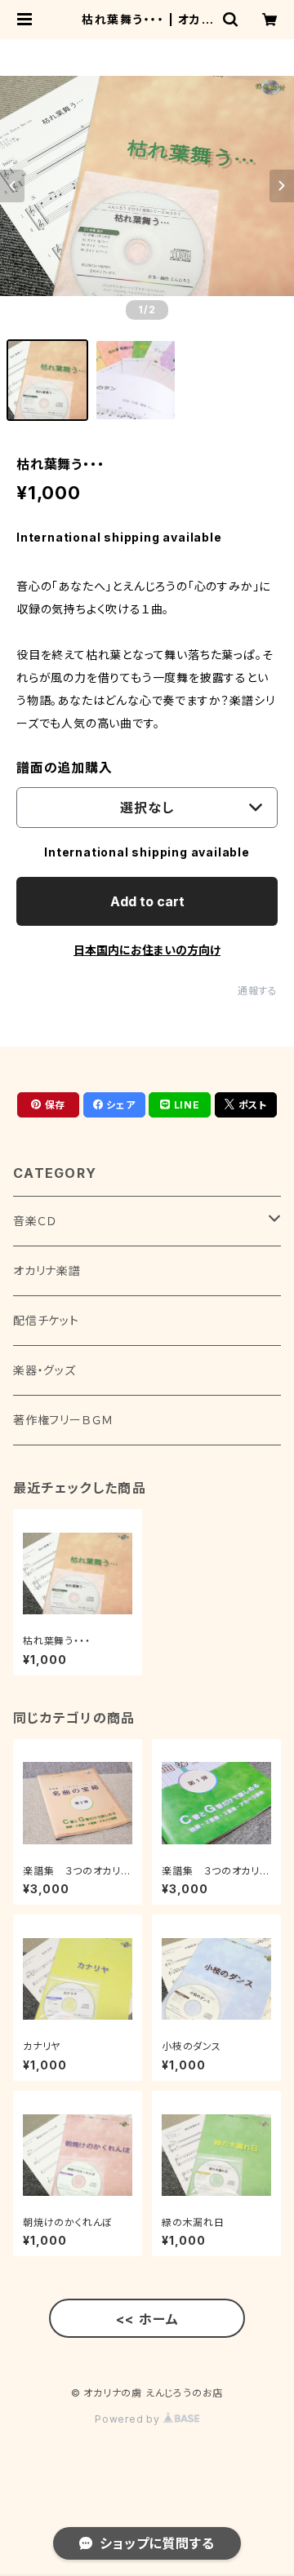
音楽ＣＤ (35, 1221)
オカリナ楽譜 (47, 1270)
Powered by (129, 2419)
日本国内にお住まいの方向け (147, 950)
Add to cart (147, 901)
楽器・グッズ (45, 1370)
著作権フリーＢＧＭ (63, 1420)
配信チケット (46, 1320)
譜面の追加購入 (65, 768)
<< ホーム (147, 2319)
